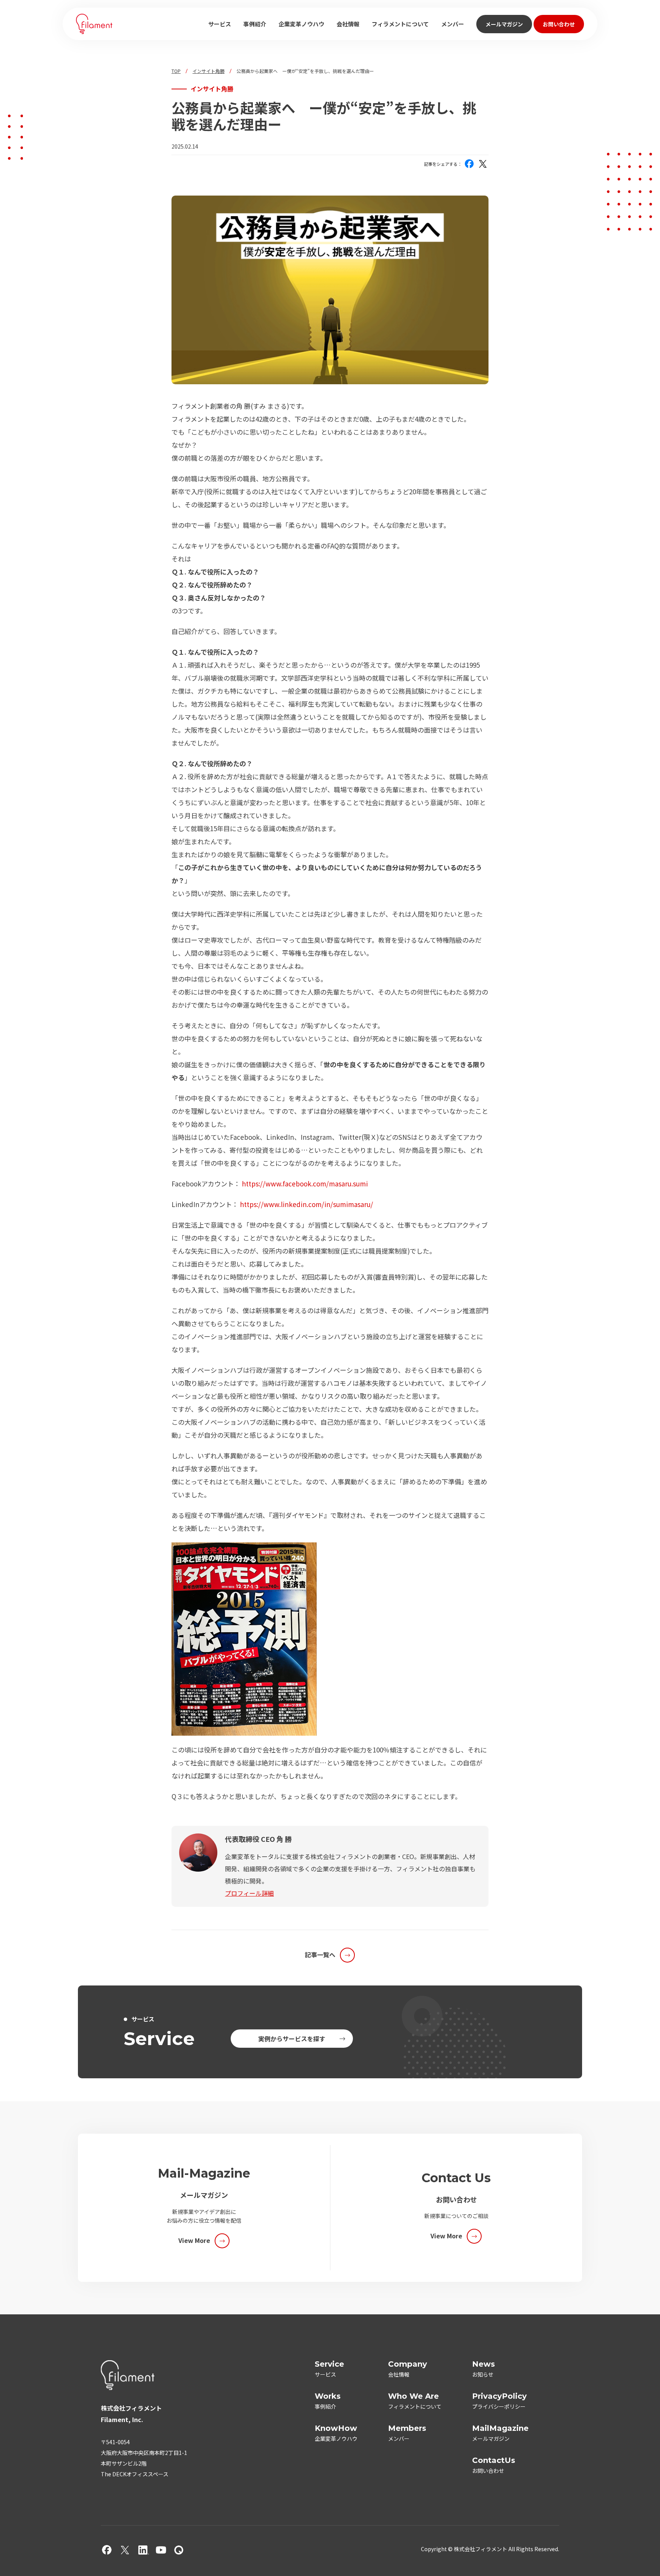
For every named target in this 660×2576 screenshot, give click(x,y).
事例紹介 (255, 24)
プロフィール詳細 (249, 1893)
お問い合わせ (559, 24)
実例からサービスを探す (292, 2039)
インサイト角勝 (209, 71)
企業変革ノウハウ (301, 24)
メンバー (453, 24)
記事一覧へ (320, 1955)
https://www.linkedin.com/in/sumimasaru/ (307, 1204)
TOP (176, 71)
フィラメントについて (400, 24)
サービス (220, 24)
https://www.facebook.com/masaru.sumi (305, 1184)
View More (194, 2240)
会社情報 (348, 24)
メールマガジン (504, 24)
